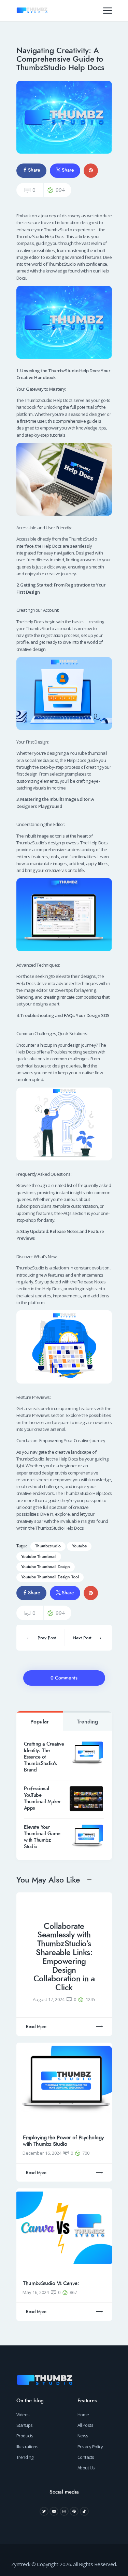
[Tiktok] (84, 2511)
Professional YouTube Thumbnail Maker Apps (42, 1798)
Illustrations (27, 2447)
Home (83, 2415)
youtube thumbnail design (46, 1567)
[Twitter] (44, 2511)
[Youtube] (54, 2511)
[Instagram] (64, 2511)
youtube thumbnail (39, 1557)
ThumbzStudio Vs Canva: (51, 2283)
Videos (23, 2415)
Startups (25, 2425)
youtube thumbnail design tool (50, 1577)
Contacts (86, 2457)
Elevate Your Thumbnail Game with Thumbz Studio (42, 1837)
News (83, 2436)
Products (25, 2436)
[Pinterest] (74, 2511)
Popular (40, 1722)
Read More (36, 2027)
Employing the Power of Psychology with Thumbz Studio (63, 2141)
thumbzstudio (48, 1546)
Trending (87, 1722)
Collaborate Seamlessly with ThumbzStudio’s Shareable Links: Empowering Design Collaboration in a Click (64, 1957)
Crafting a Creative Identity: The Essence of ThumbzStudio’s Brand (44, 1757)
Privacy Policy (90, 2447)
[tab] (40, 1721)
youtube (79, 1546)
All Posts (86, 2425)
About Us (86, 2468)
